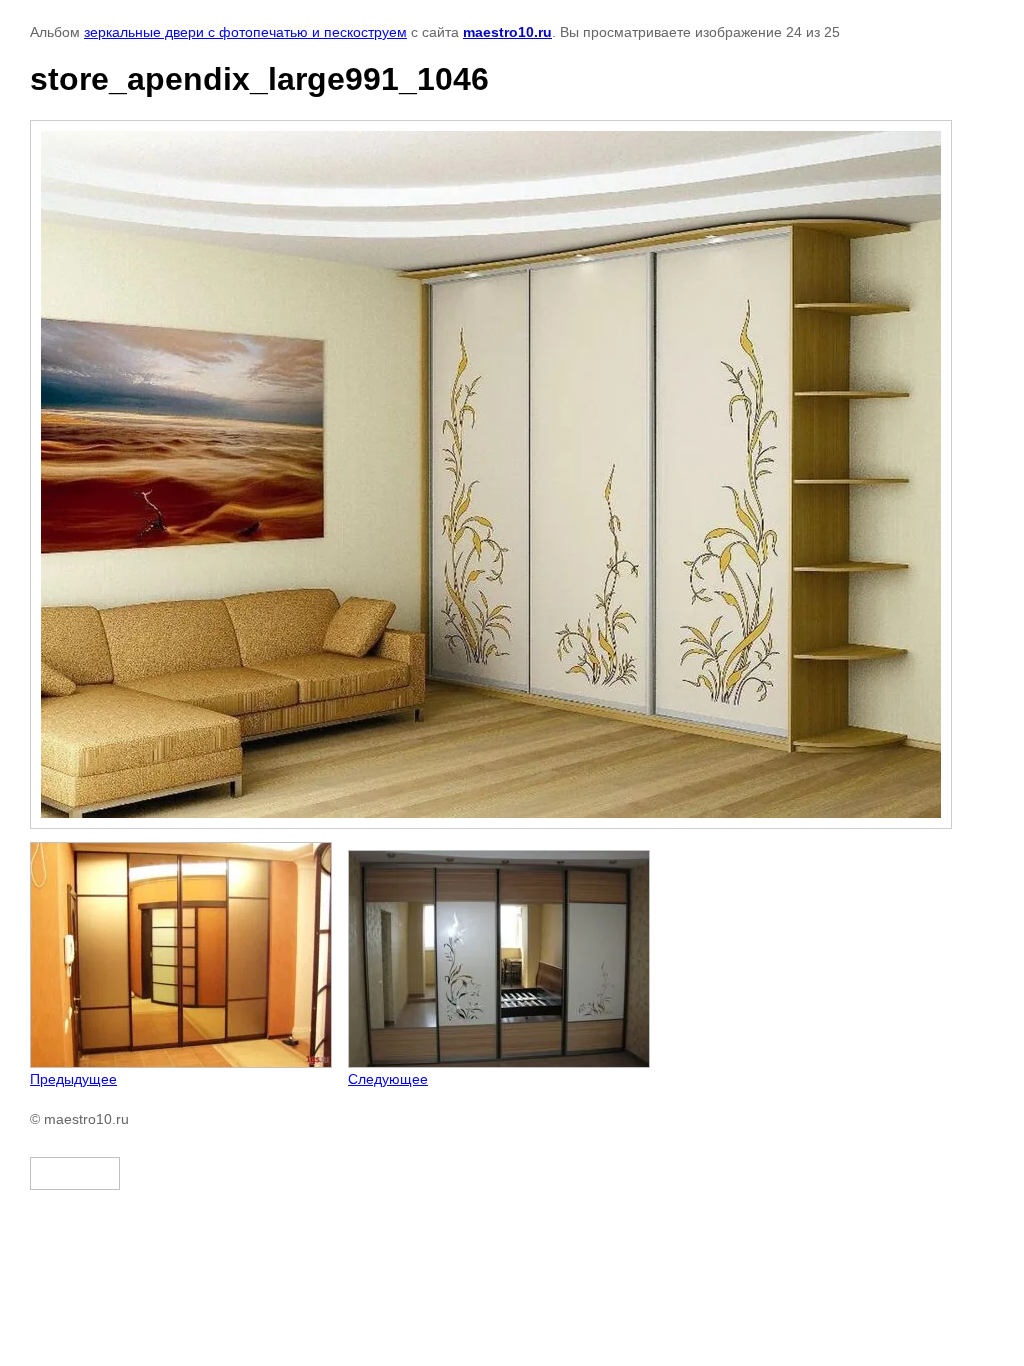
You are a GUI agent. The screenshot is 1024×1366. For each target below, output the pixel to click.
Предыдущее (73, 1079)
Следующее (388, 1079)
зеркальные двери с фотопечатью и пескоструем (245, 32)
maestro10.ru (507, 32)
